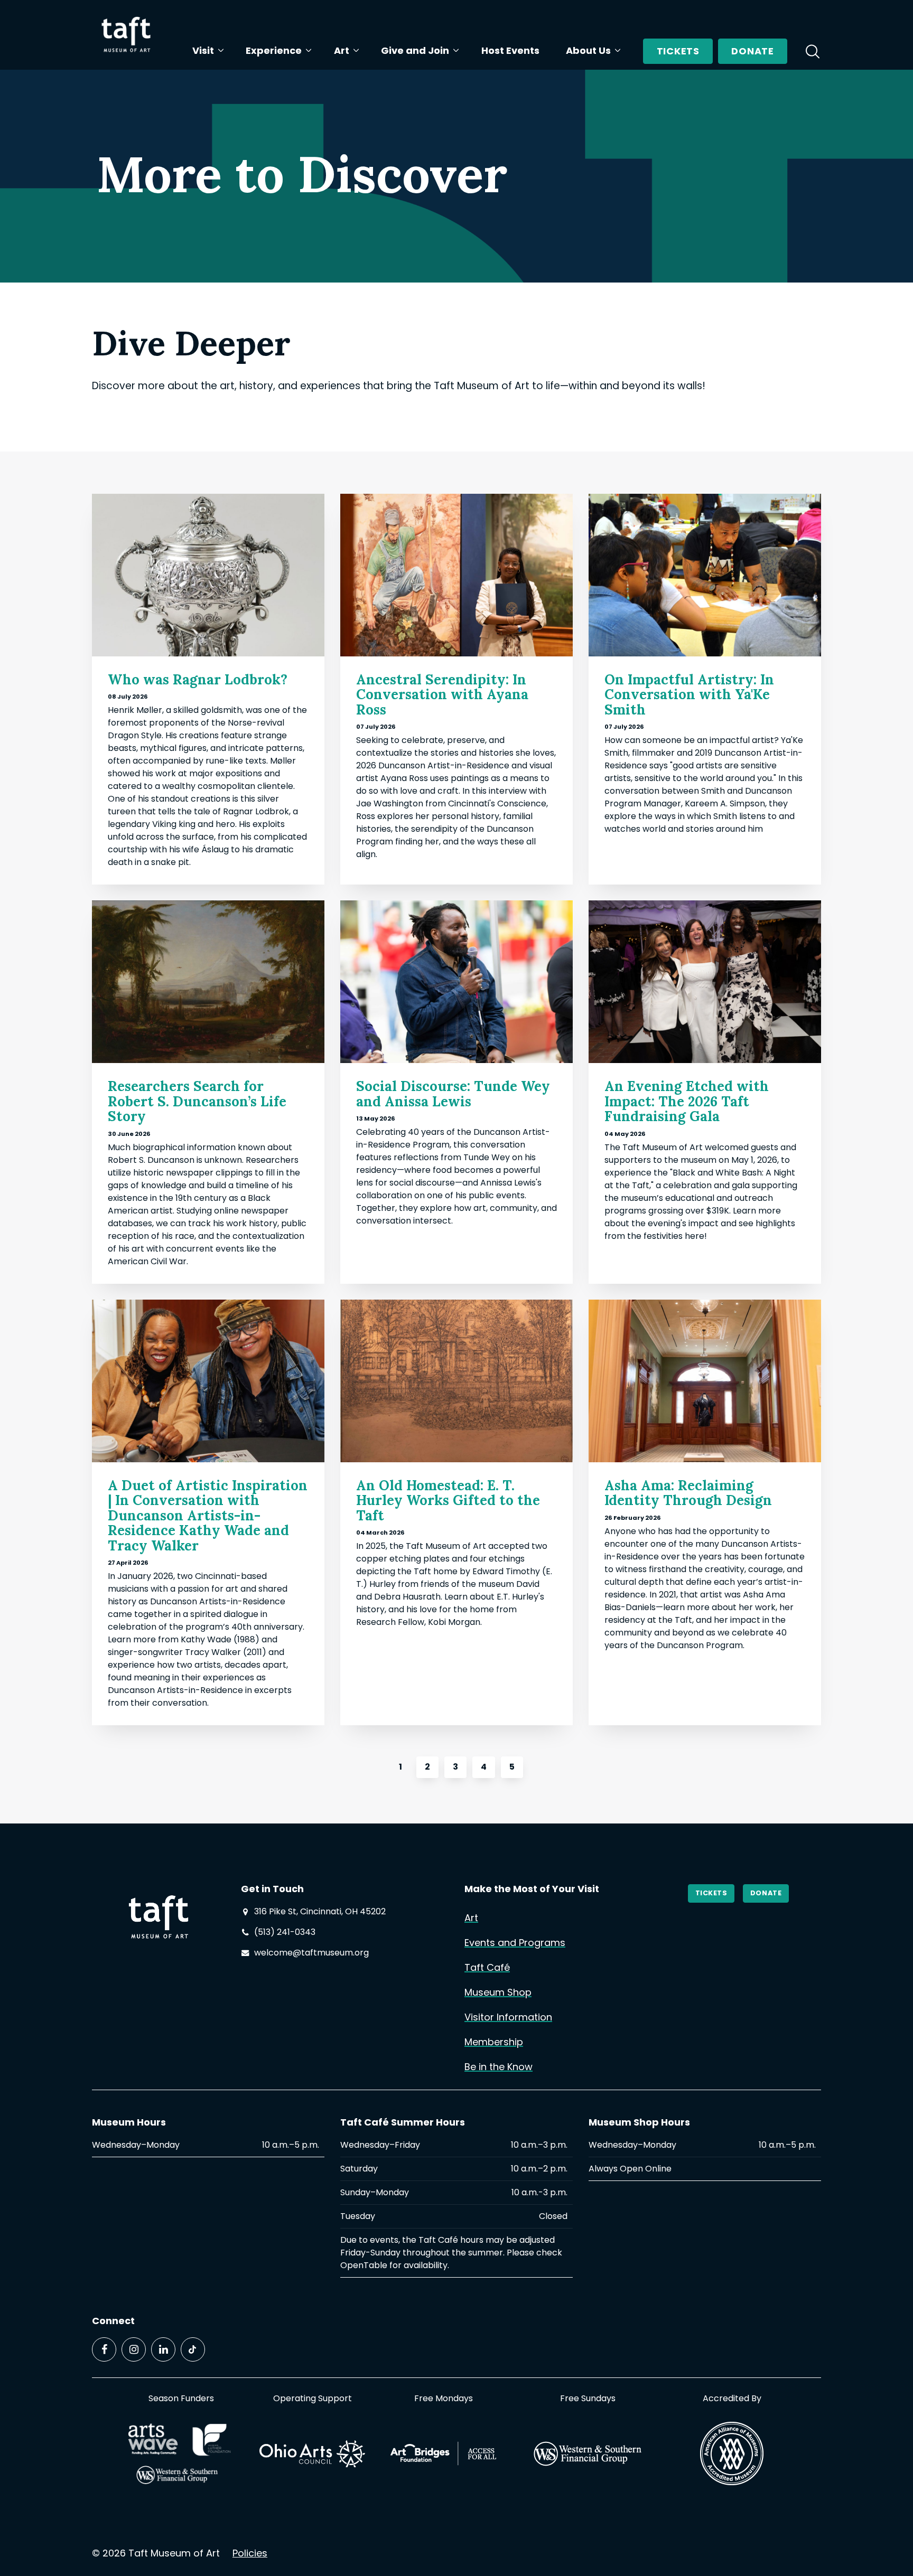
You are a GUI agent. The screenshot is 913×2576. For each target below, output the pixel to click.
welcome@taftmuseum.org (311, 1953)
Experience (274, 50)
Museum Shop (498, 1992)
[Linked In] (163, 2349)
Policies (250, 2553)
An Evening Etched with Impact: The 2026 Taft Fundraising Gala (687, 1101)
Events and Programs (515, 1943)
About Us (588, 50)
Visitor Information (508, 2017)
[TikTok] (193, 2349)
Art (342, 50)
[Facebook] (104, 2349)
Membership (494, 2042)
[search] (813, 51)
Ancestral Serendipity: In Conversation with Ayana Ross (442, 694)
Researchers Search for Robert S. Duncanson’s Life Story (197, 1101)
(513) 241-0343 (285, 1932)
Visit (203, 50)
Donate (752, 51)
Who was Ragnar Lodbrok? (198, 679)
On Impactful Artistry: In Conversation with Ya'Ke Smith (689, 694)
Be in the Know (499, 2067)
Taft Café (487, 1967)
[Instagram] (134, 2349)
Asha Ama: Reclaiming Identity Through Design (688, 1493)
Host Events (510, 50)
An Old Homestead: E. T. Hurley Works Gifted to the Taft (448, 1500)
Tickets (678, 51)
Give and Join (415, 50)
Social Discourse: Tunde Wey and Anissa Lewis (453, 1094)
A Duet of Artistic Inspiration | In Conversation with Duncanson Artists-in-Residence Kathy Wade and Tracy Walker (208, 1515)
